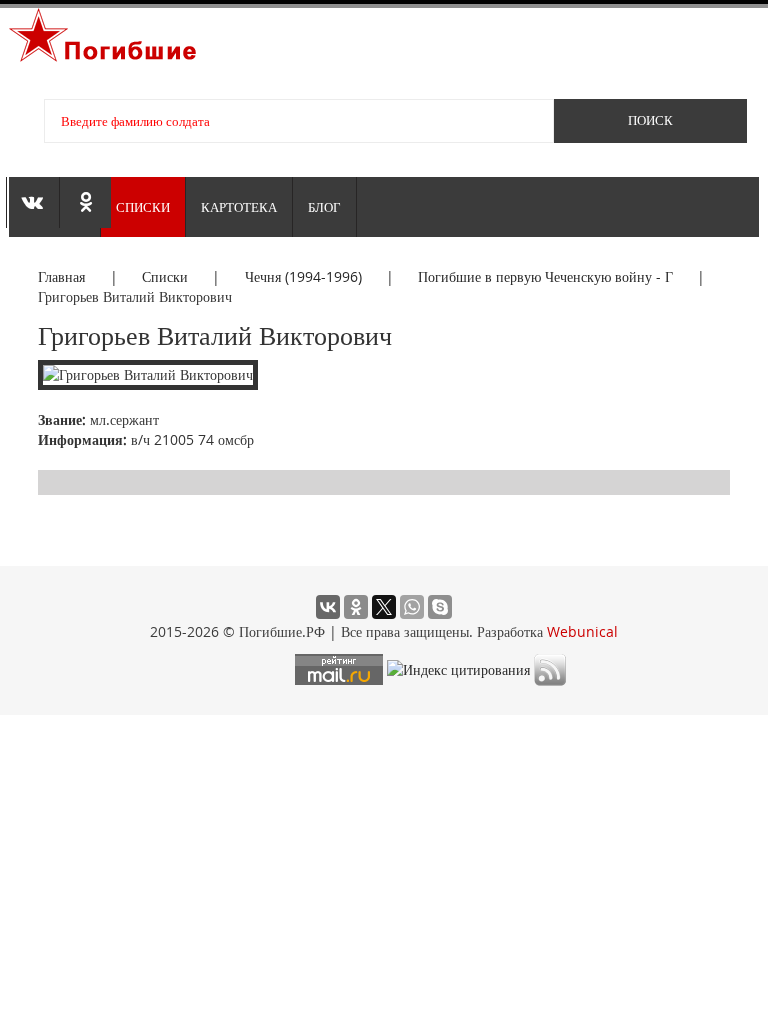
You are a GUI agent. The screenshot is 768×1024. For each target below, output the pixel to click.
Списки (143, 207)
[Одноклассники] (356, 607)
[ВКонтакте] (328, 607)
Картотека (239, 207)
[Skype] (440, 607)
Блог (324, 207)
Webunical (582, 631)
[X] (384, 607)
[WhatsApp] (412, 607)
